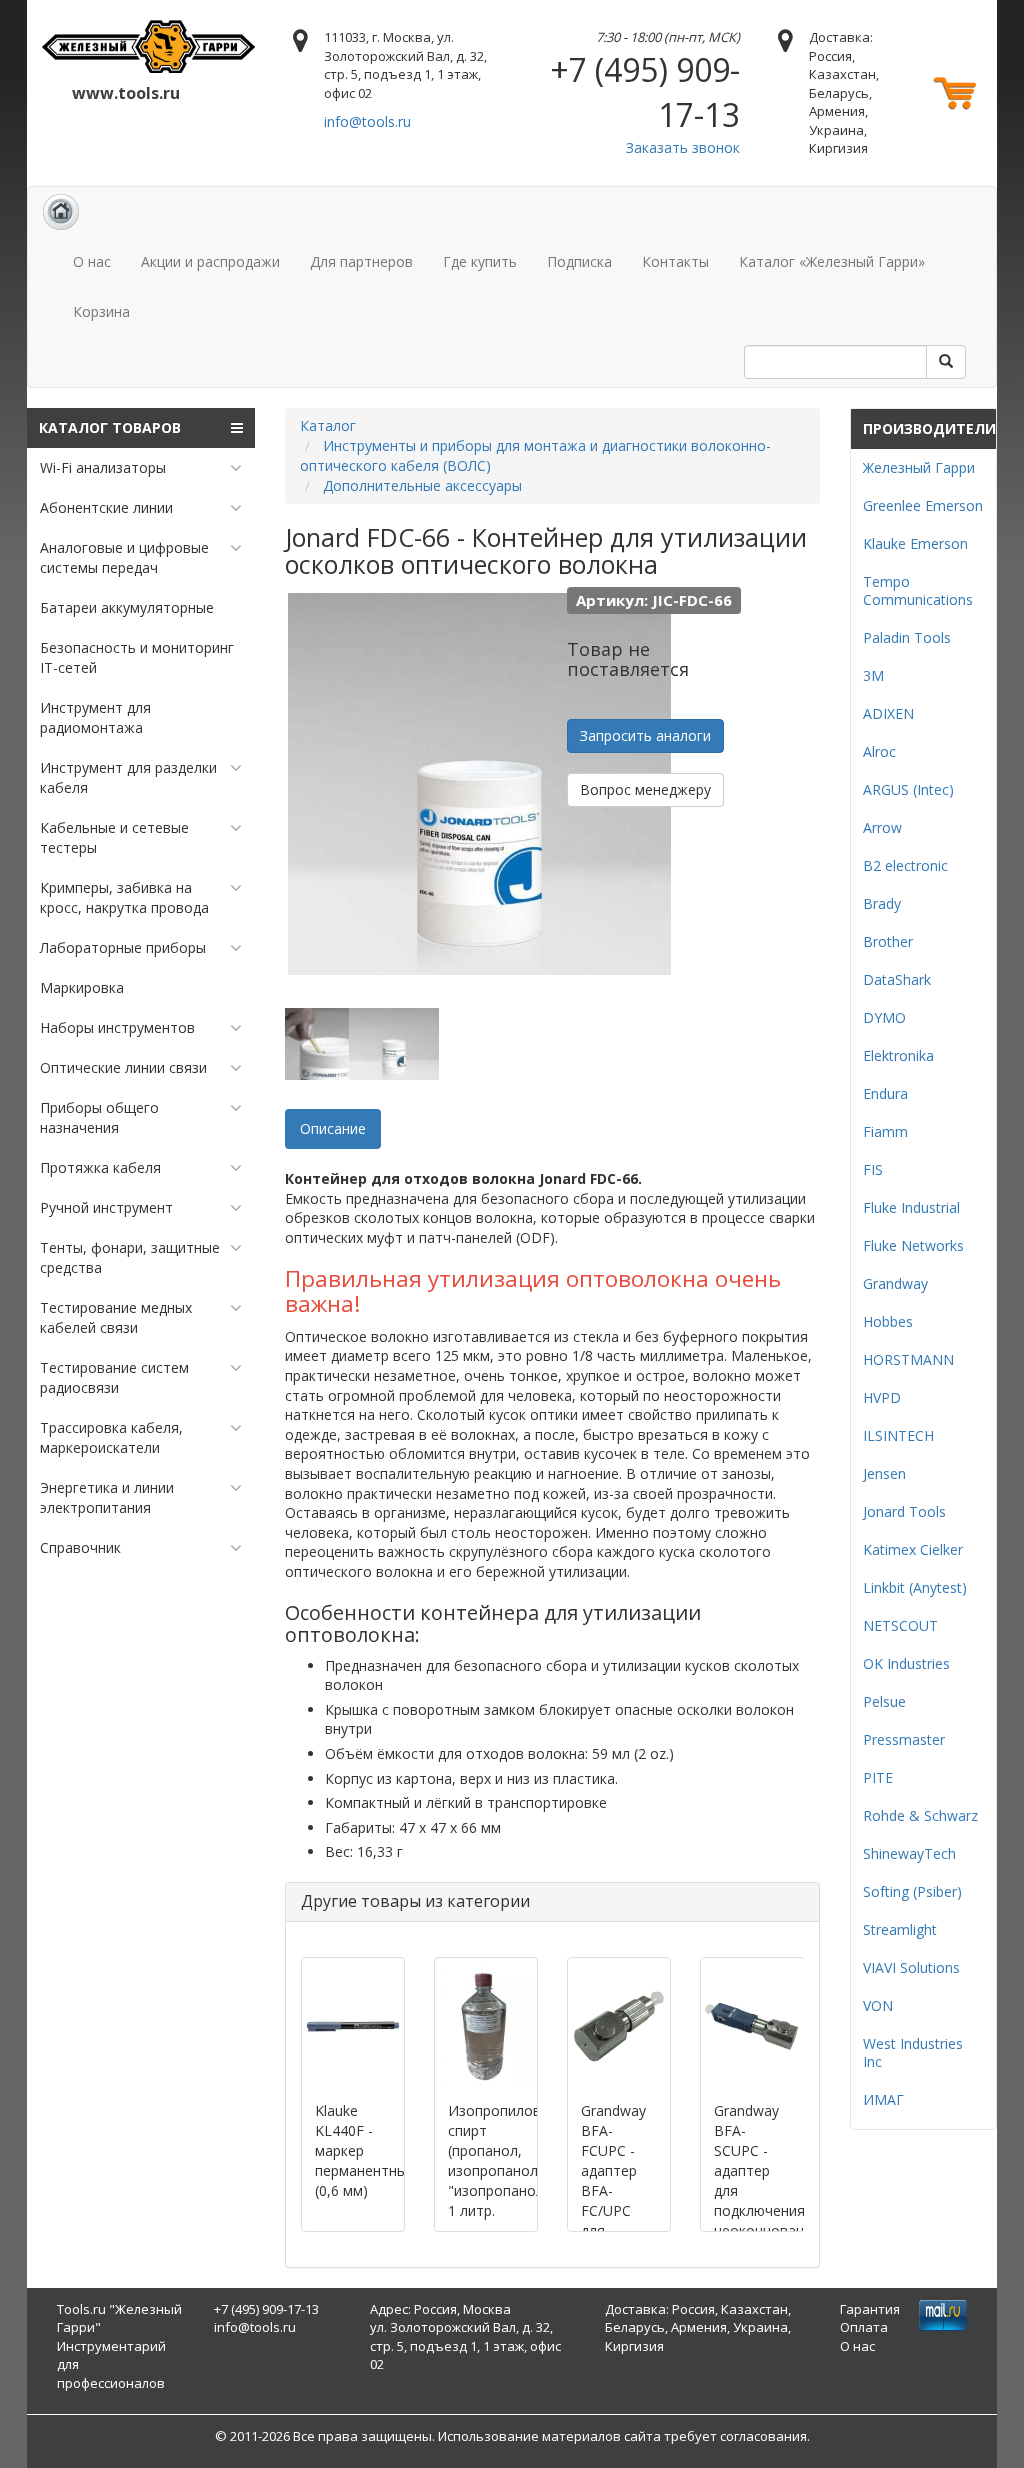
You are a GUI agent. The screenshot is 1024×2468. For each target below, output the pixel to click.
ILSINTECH (898, 1435)
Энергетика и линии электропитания (107, 1497)
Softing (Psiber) (912, 1891)
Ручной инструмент (106, 1207)
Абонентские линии (106, 507)
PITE (878, 1777)
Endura (885, 1093)
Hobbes (888, 1321)
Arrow (882, 827)
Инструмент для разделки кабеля (128, 777)
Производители (929, 428)
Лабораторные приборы (123, 947)
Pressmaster (904, 1739)
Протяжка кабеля (100, 1167)
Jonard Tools (904, 1511)
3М (873, 675)
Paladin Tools (907, 637)
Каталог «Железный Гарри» (832, 261)
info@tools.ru (367, 121)
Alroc (879, 751)
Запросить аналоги (645, 735)
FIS (873, 1169)
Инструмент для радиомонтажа (95, 717)
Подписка (579, 261)
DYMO (884, 1017)
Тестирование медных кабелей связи (116, 1317)
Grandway (895, 1283)
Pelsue (884, 1701)
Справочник (80, 1547)
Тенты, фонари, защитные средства (130, 1257)
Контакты (675, 261)
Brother (888, 941)
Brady (882, 903)
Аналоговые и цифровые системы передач (124, 557)
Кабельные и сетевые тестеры (114, 837)
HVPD (882, 1397)
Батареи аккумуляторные (127, 607)
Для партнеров (361, 261)
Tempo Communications (918, 590)
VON (878, 2005)
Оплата (864, 2327)
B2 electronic (905, 865)
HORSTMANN (908, 1359)
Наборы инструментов (117, 1027)
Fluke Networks (913, 1245)
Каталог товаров (110, 427)
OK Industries (906, 1663)
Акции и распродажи (210, 261)
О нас (92, 261)
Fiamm (885, 1131)
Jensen (884, 1473)
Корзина (101, 311)
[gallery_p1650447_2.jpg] (394, 1044)
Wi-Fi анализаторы (103, 467)
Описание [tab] (333, 1128)
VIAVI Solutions (911, 1967)
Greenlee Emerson (923, 505)
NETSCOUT (900, 1625)
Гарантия (870, 2309)
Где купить (480, 261)
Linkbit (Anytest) (915, 1587)
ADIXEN (888, 713)
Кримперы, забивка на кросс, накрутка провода (124, 897)
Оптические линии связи (123, 1067)
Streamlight (900, 1929)
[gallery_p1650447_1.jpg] (330, 1044)
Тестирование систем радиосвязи (114, 1377)
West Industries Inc (913, 2052)
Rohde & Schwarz (920, 1815)
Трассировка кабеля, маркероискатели (111, 1437)
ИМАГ (883, 2099)
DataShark (897, 979)
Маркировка (82, 987)
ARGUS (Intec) (908, 789)
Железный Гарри (919, 467)
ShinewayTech (909, 1853)
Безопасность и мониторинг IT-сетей (137, 657)
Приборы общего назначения (99, 1117)
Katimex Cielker (913, 1549)
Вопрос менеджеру (645, 789)
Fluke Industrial (911, 1207)
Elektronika (898, 1055)
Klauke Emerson (915, 543)
